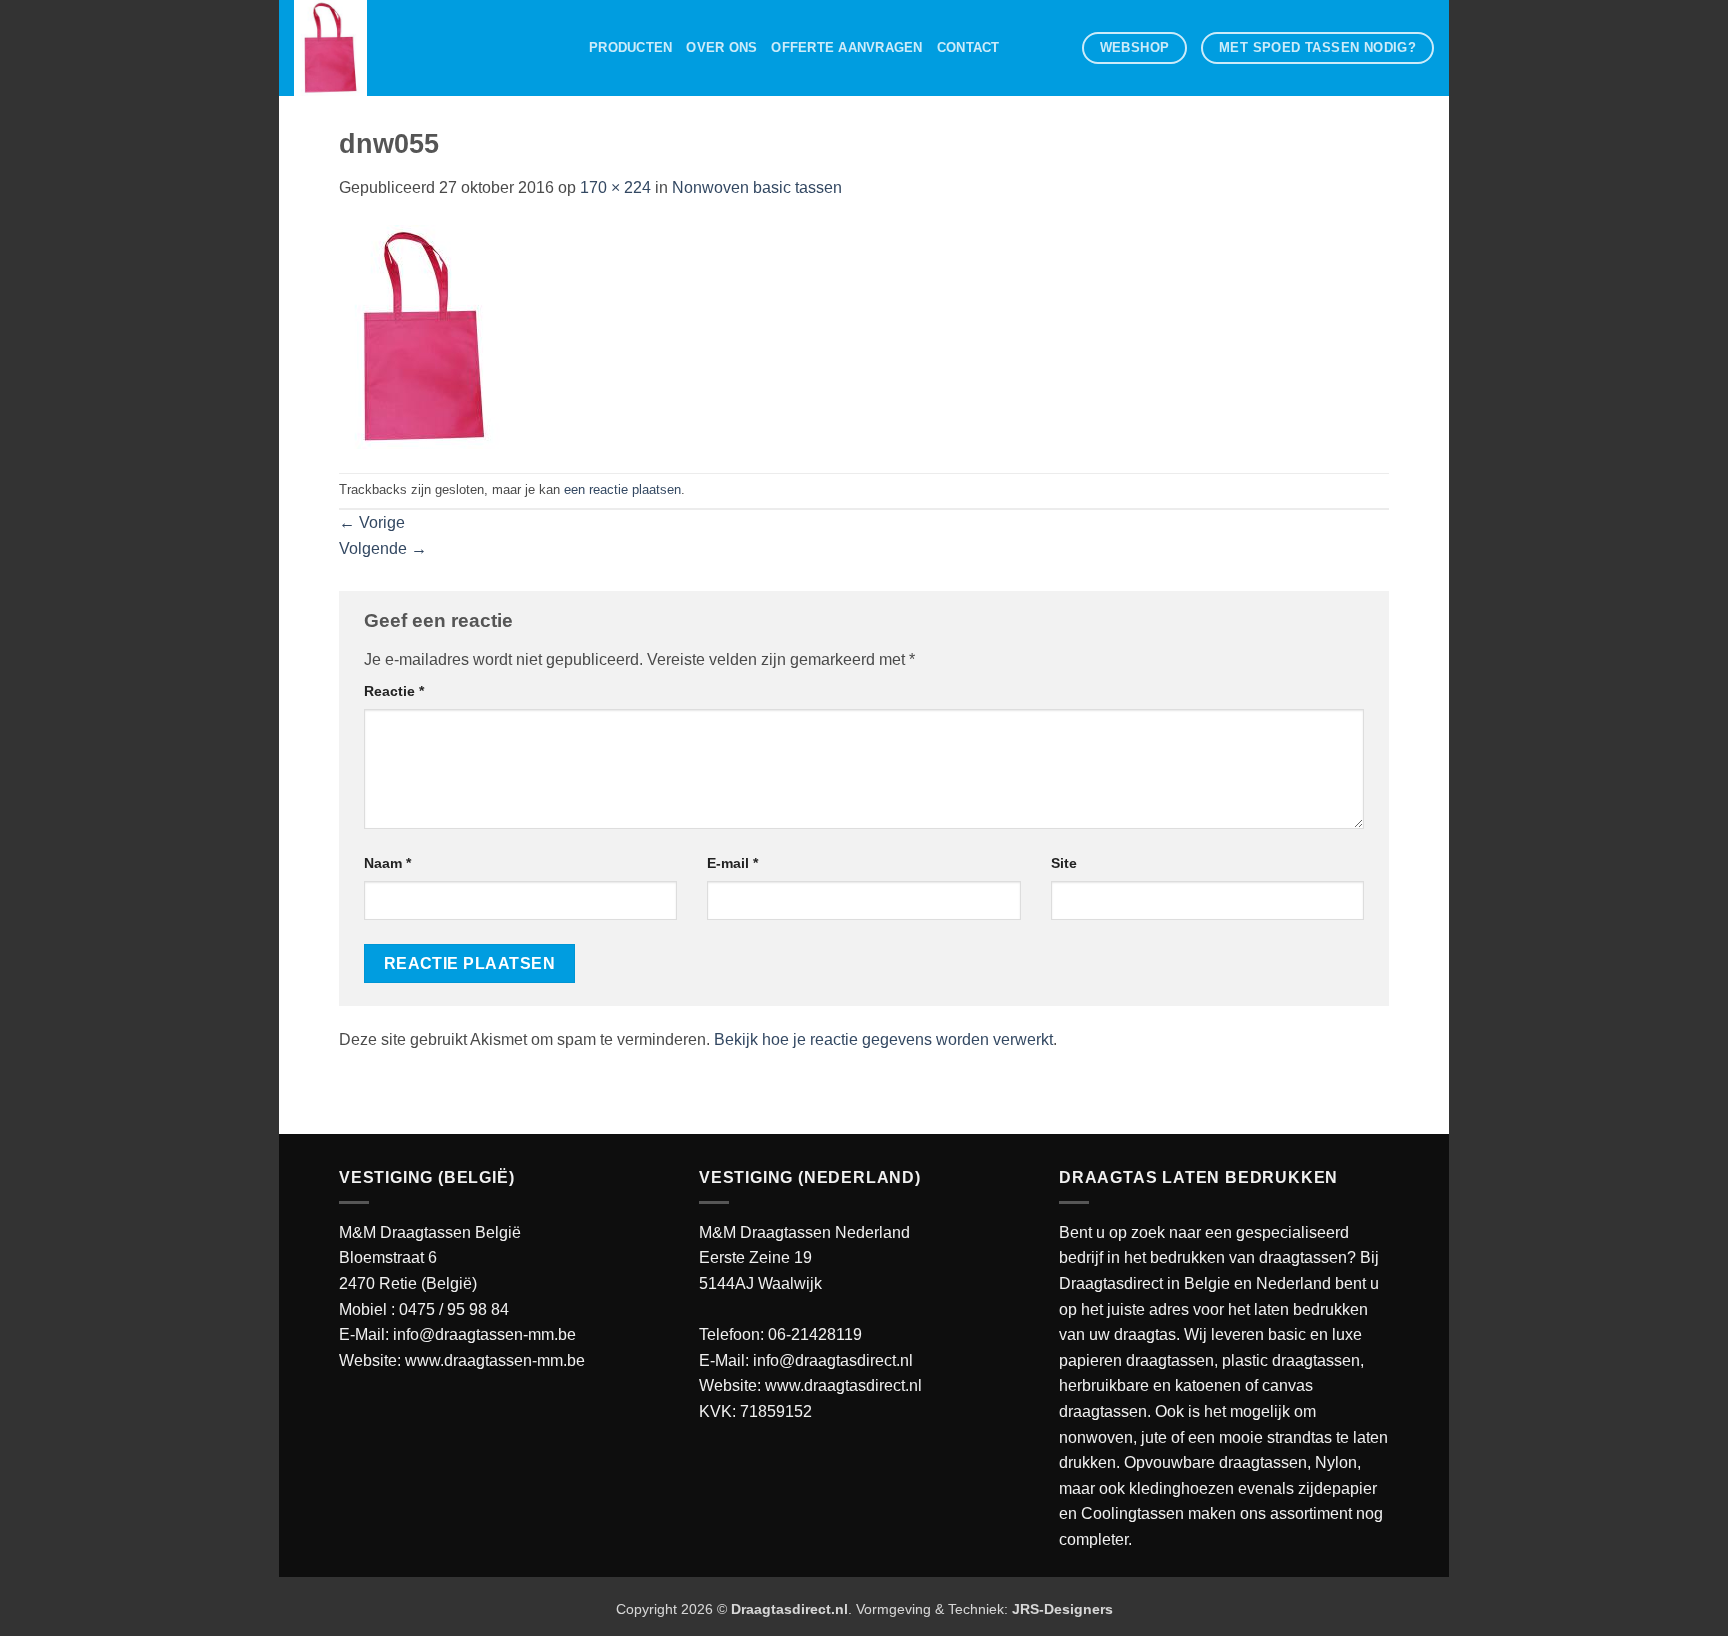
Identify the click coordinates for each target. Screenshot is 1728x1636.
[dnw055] (424, 335)
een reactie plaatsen (622, 489)
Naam (387, 863)
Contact (968, 47)
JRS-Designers (1062, 1609)
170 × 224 (615, 187)
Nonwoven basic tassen (757, 187)
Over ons (721, 47)
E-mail (732, 863)
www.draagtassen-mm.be (495, 1360)
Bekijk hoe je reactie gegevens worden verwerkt (883, 1039)
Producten (630, 47)
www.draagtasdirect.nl (843, 1385)
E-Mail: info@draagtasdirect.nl (806, 1360)
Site (1064, 863)
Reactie (394, 691)
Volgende (383, 548)
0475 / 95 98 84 (454, 1309)
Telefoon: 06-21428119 (780, 1334)
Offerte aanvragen (846, 47)
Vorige (372, 522)
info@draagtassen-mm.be (484, 1334)
